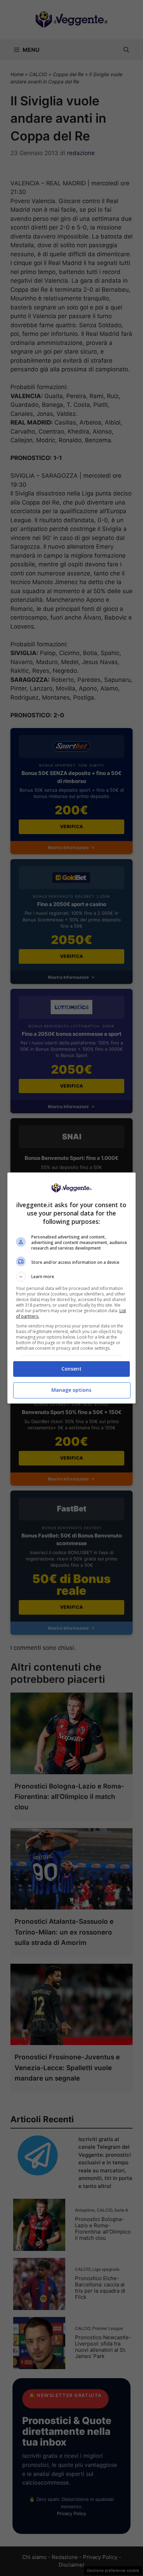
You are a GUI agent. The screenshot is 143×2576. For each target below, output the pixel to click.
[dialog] (72, 1288)
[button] (72, 1277)
